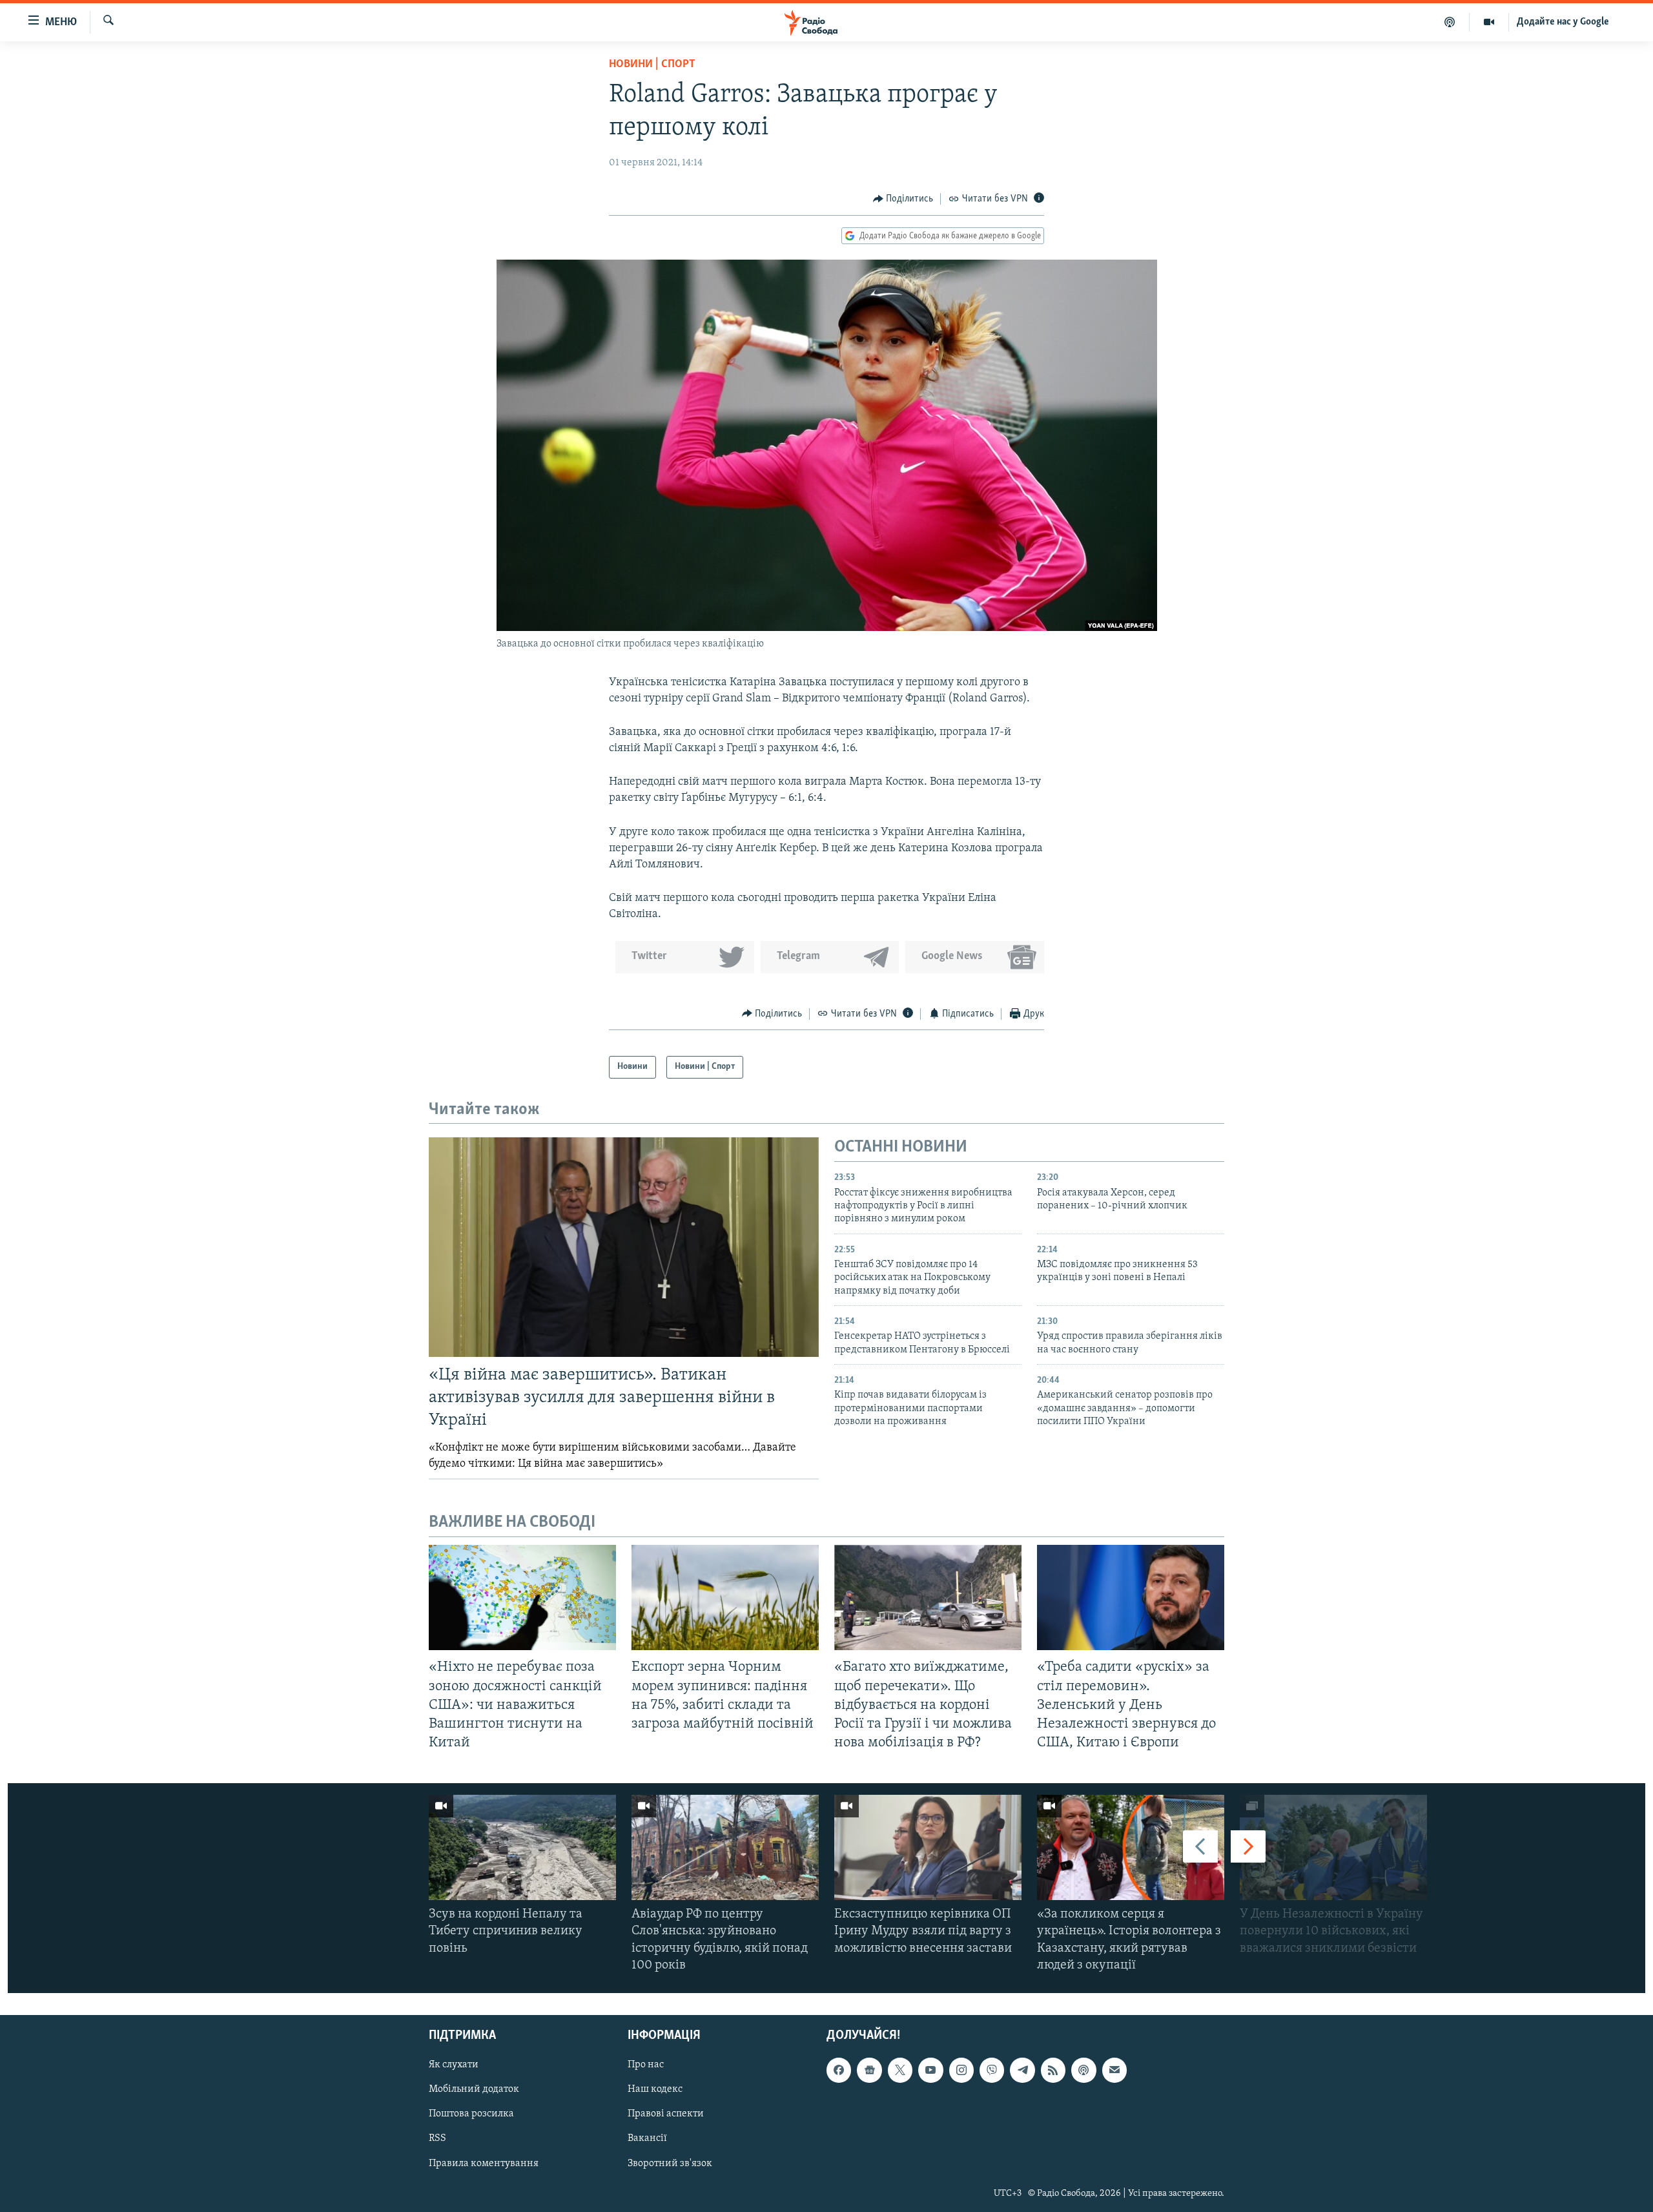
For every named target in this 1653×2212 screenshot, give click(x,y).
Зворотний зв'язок (670, 2164)
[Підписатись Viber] (992, 2070)
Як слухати (454, 2065)
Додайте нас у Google (1563, 22)
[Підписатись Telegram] (1022, 2070)
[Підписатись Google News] (869, 2070)
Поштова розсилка (471, 2114)
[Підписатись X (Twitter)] (900, 2070)
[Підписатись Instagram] (961, 2070)
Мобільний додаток (474, 2089)
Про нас (646, 2065)
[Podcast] (1083, 2070)
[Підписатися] (1114, 2070)
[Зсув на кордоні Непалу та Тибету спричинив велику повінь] (522, 1847)
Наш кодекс (655, 2089)
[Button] (903, 199)
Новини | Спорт (652, 65)
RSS (437, 2139)
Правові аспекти (666, 2114)
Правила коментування (484, 2164)
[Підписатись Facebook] (839, 2070)
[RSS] (1053, 2070)
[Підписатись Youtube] (930, 2070)
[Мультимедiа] (1489, 22)
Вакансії (647, 2139)
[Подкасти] (1450, 22)
